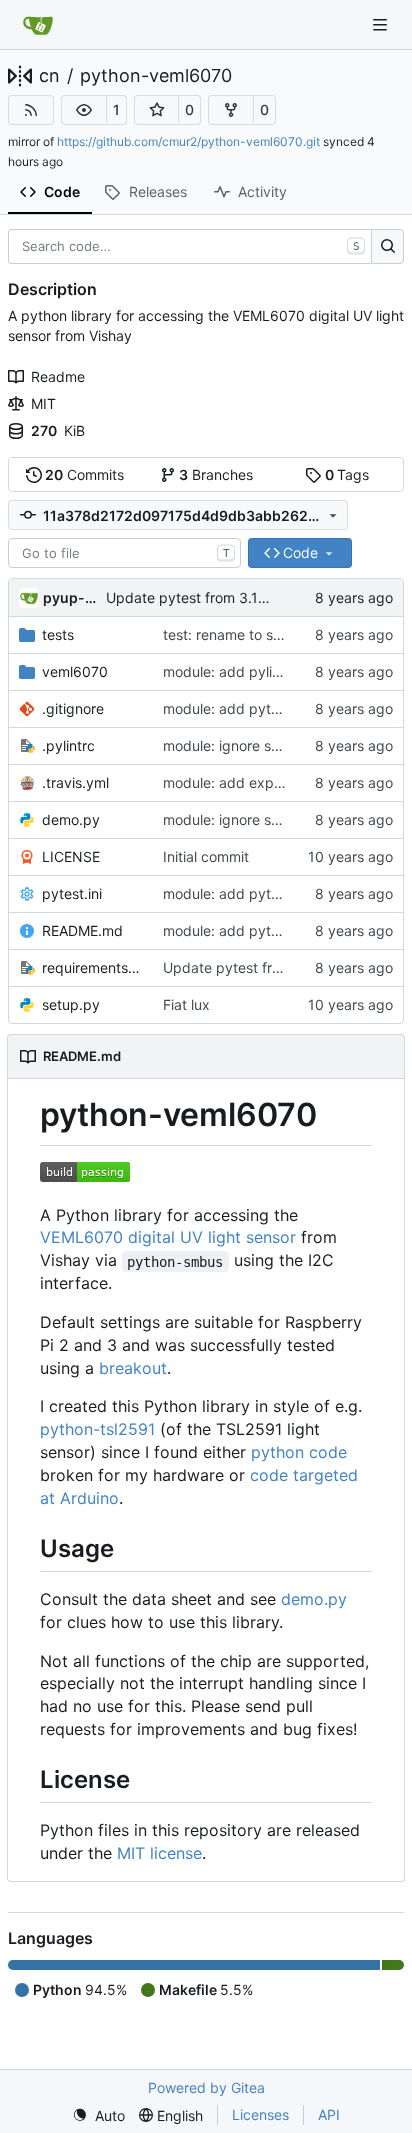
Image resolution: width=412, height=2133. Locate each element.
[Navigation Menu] (382, 24)
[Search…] (387, 247)
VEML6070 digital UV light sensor (168, 1237)
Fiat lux (186, 1004)
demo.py (71, 819)
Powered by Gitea (206, 2087)
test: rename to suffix (232, 634)
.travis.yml (75, 782)
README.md (82, 930)
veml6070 (75, 671)
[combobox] (124, 553)
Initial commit (206, 856)
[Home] (38, 25)
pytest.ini (72, 893)
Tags (347, 474)
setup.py (71, 1004)
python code (299, 1452)
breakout (133, 1368)
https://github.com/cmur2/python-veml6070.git (188, 141)
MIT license (159, 1853)
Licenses (260, 2114)
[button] (84, 110)
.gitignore (73, 708)
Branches (216, 474)
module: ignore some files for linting (278, 745)
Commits (84, 474)
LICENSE (71, 856)
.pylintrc (68, 745)
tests (58, 634)
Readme (58, 376)
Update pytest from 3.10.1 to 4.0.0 (219, 597)
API (329, 2114)
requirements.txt (92, 967)
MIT (43, 403)
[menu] (98, 2115)
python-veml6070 (156, 76)
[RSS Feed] (31, 110)
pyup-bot (71, 597)
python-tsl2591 (97, 1429)
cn (49, 76)
